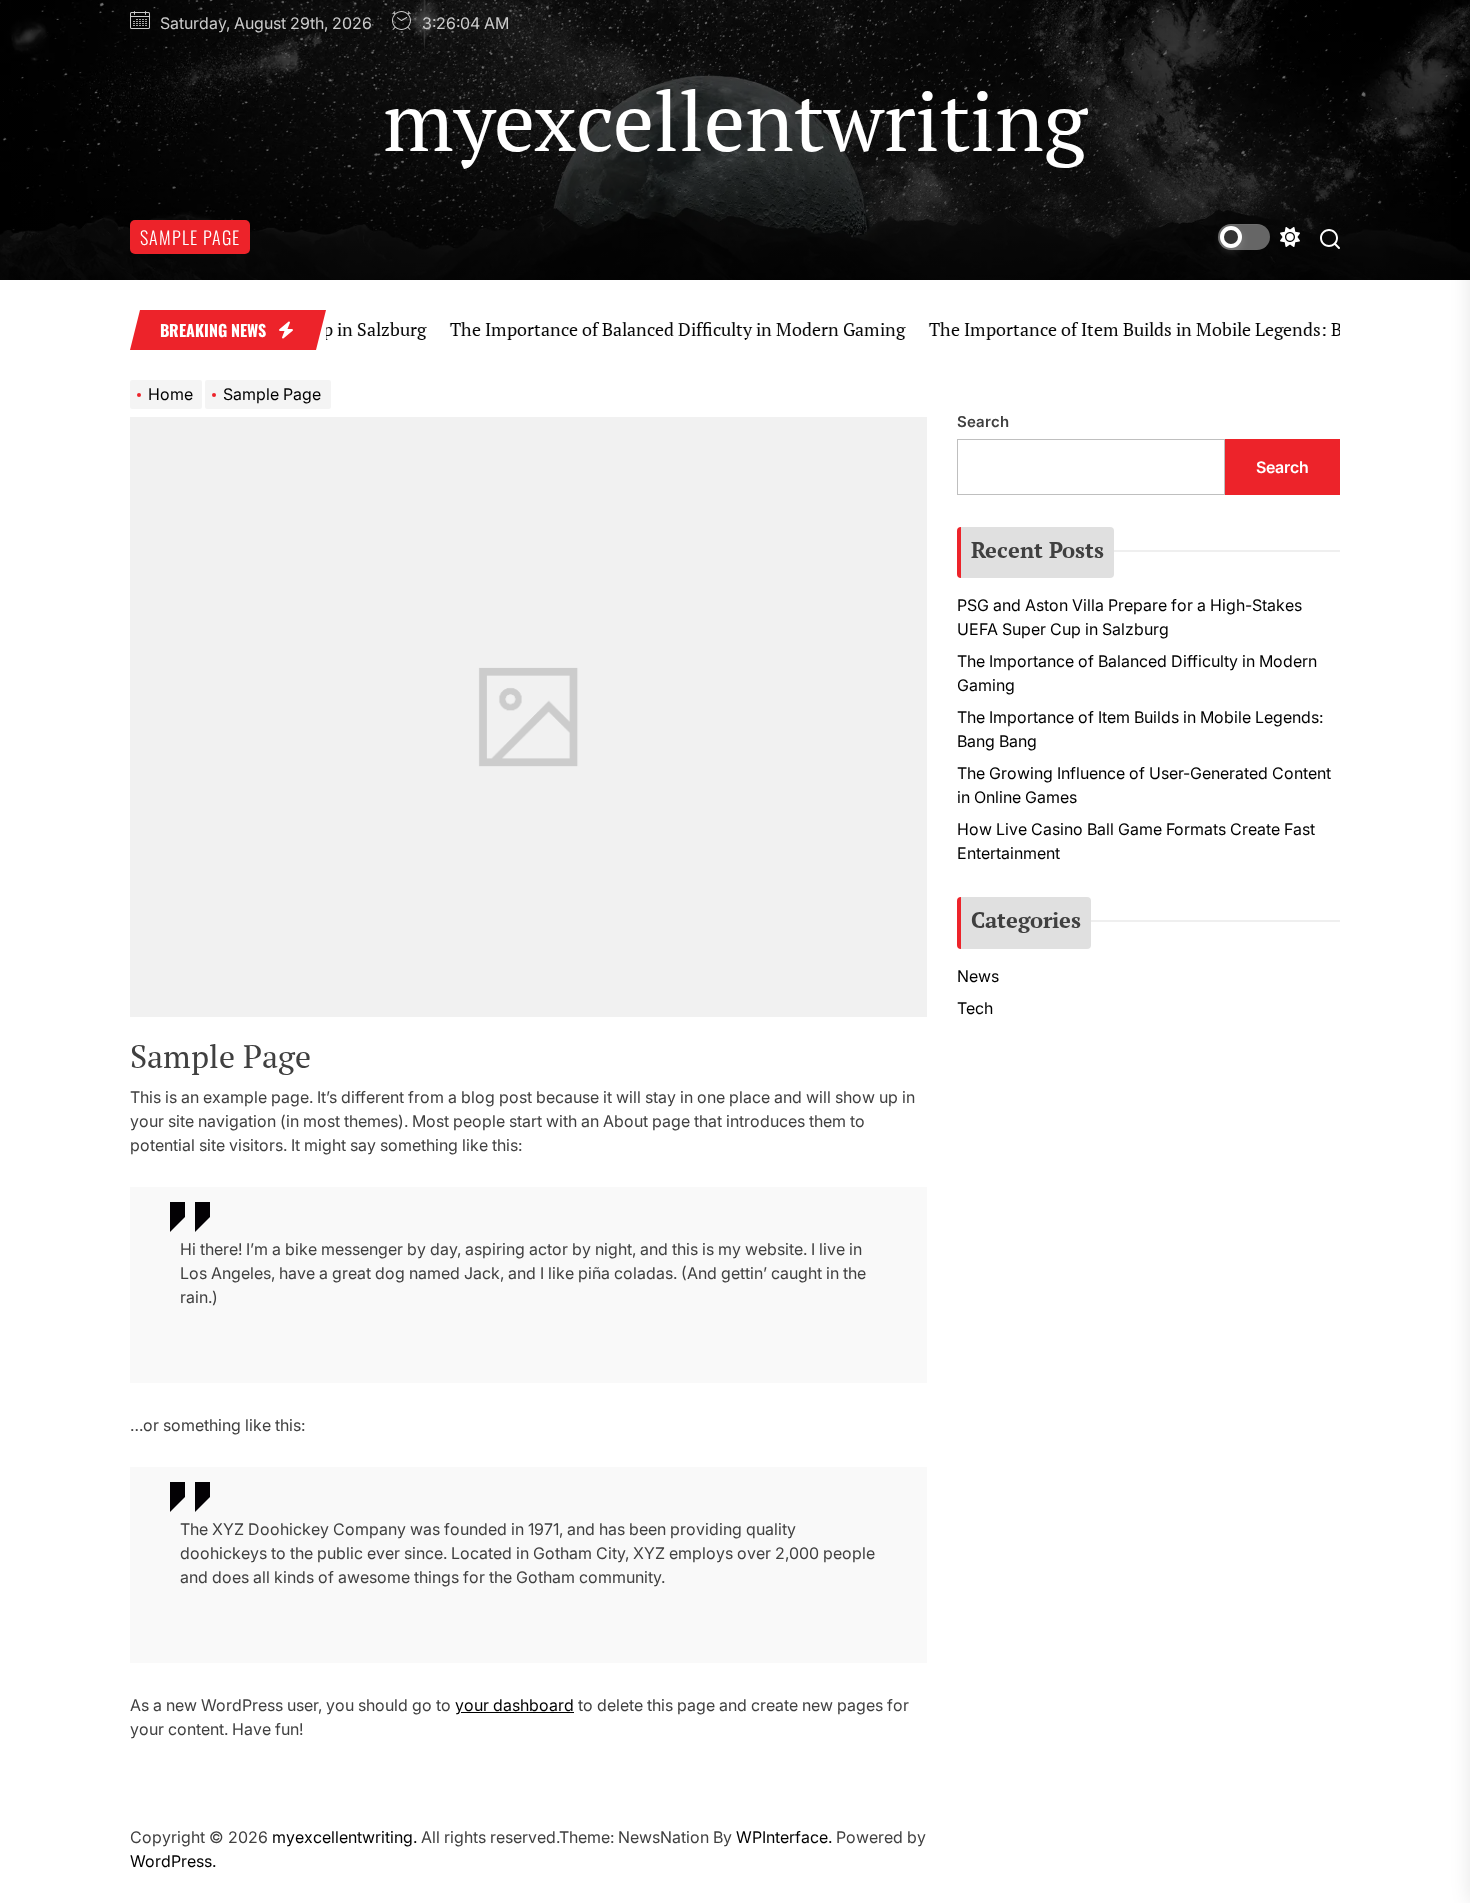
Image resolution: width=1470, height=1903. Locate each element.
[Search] (1330, 237)
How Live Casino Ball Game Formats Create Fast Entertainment (1136, 841)
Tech (975, 1008)
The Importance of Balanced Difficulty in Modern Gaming (635, 329)
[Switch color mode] (1259, 237)
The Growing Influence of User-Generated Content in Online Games (1144, 785)
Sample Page (190, 237)
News (978, 976)
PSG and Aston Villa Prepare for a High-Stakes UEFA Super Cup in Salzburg (1129, 617)
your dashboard (514, 1705)
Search (983, 421)
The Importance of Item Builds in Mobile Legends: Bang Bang (1130, 329)
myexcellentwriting (735, 120)
